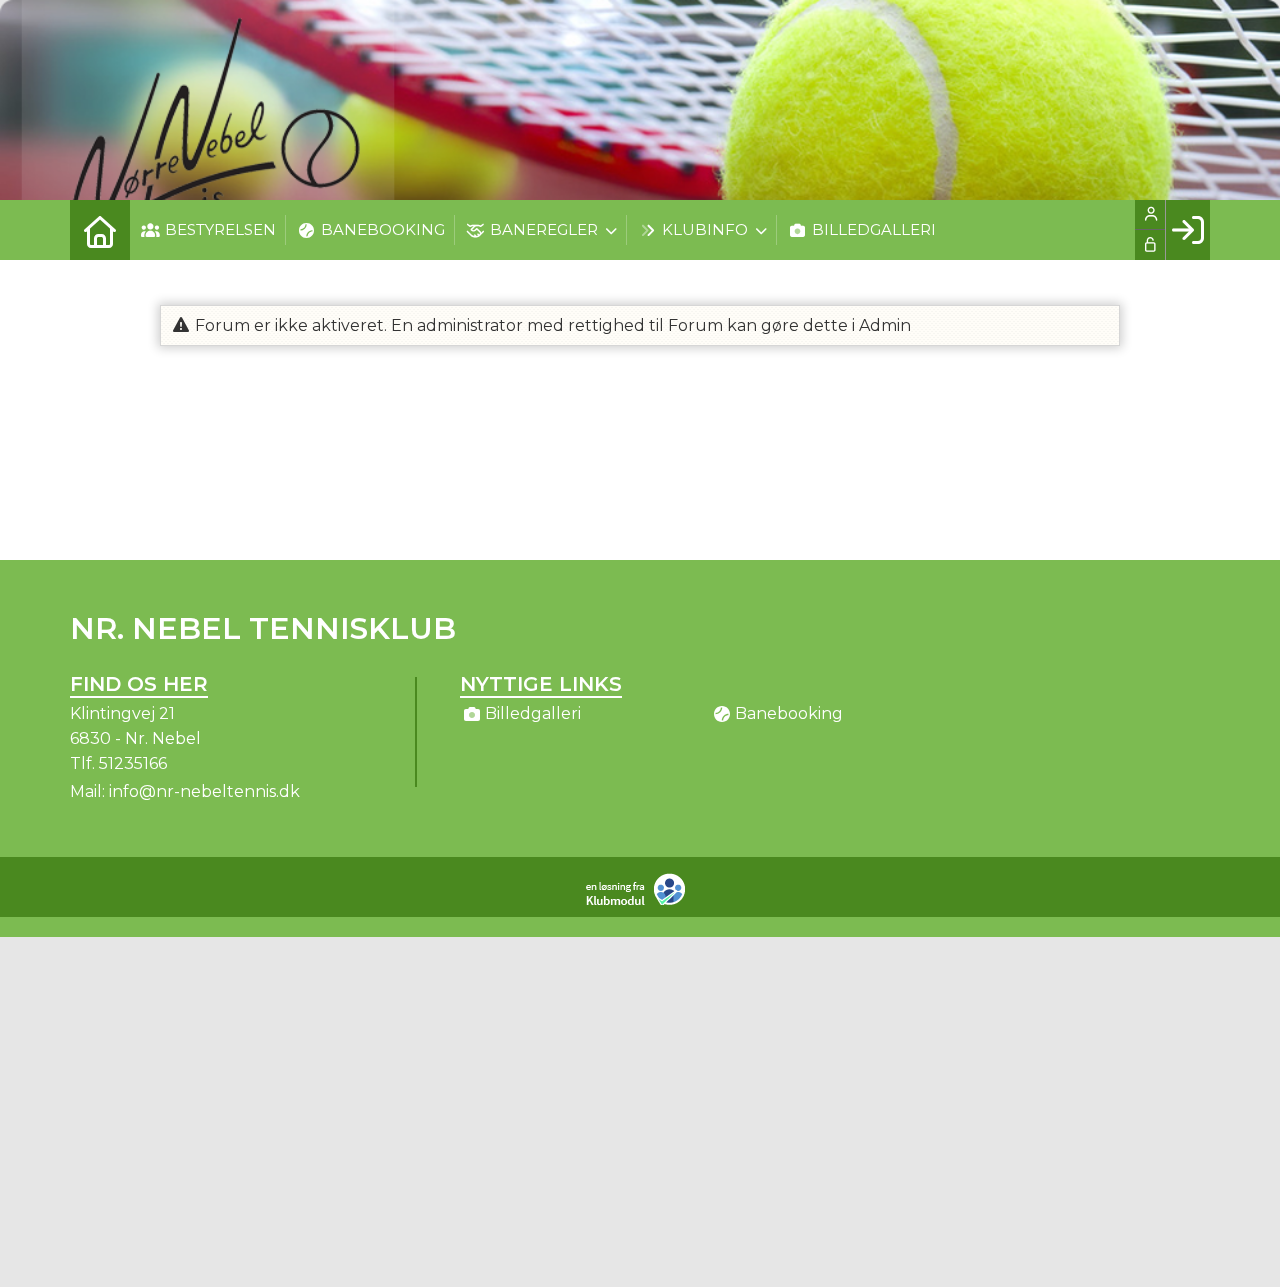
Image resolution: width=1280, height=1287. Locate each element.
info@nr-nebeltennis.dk (204, 791)
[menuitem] (100, 230)
